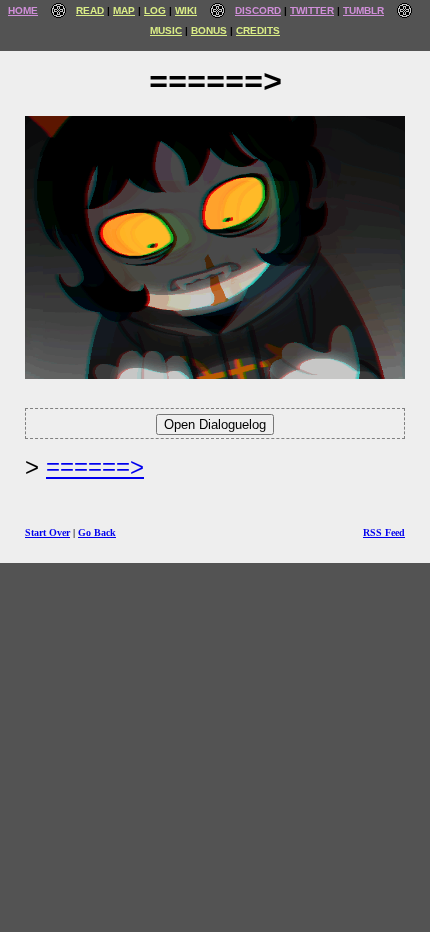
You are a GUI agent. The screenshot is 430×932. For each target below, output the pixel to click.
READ (90, 10)
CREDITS (258, 30)
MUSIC (166, 30)
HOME (23, 10)
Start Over (47, 532)
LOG (155, 10)
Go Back (97, 532)
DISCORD (258, 10)
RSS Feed (384, 532)
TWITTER (312, 10)
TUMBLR (363, 10)
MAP (124, 10)
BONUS (209, 30)
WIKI (186, 10)
